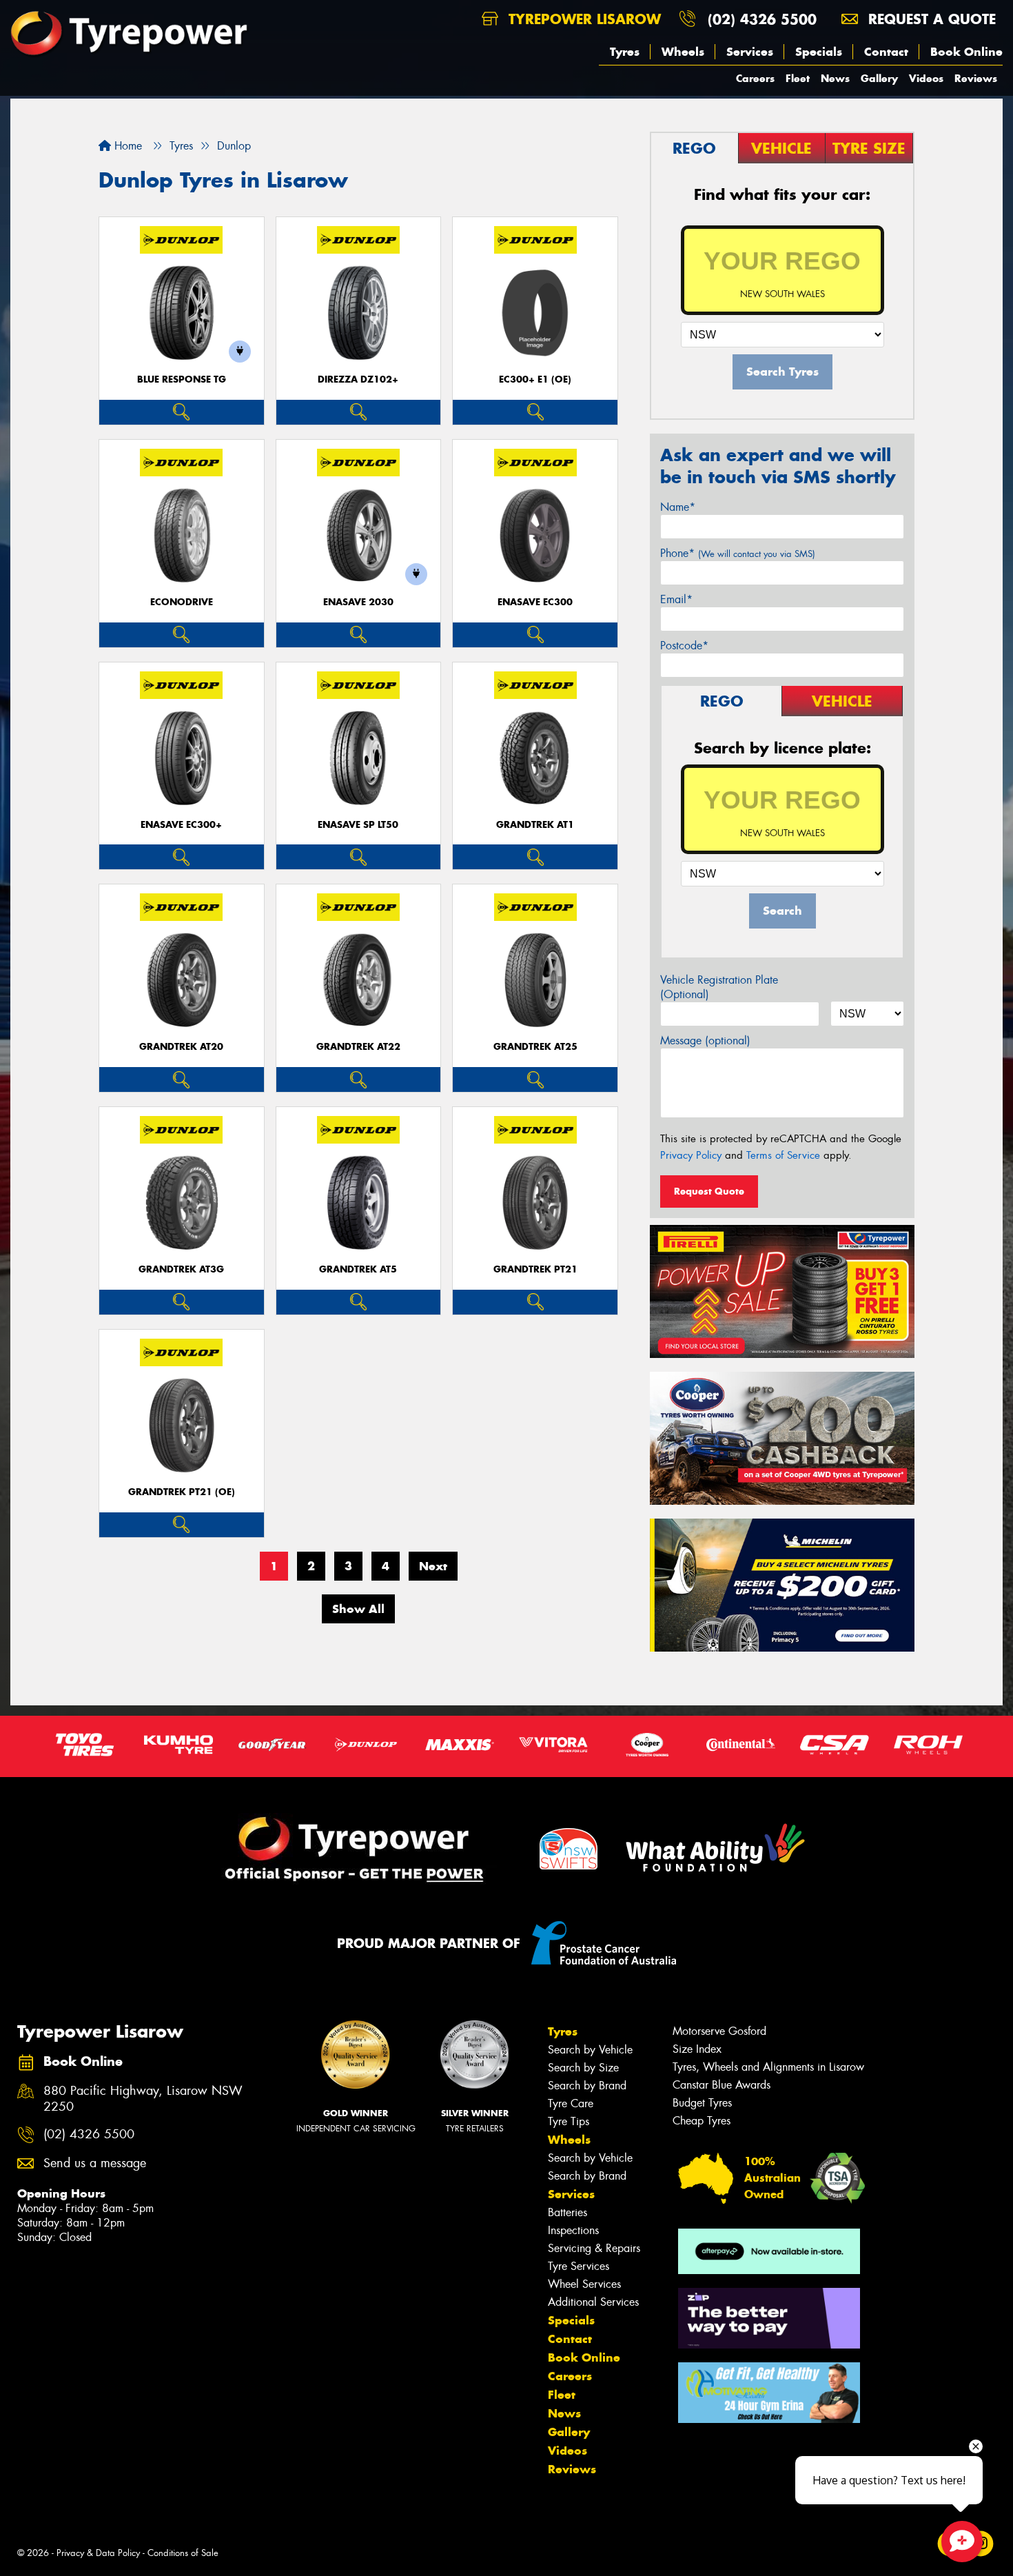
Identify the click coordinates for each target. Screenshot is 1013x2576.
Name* (678, 507)
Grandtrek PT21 (535, 1269)
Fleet (798, 78)
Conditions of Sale (183, 2553)
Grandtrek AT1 (535, 825)
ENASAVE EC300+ (181, 825)
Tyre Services (579, 2266)
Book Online (966, 52)
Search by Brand (587, 2086)
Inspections (573, 2230)
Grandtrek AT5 (358, 1269)
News (835, 78)
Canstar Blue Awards (722, 2085)
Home (126, 146)
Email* (676, 599)
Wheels (683, 52)
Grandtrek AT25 (535, 1047)
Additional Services (593, 2302)
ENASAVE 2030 (358, 602)
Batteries (567, 2212)
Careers (755, 78)
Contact (886, 52)
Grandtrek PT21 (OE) (182, 1492)
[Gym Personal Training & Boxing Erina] (769, 2393)
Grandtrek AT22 (358, 1047)
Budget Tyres (702, 2103)
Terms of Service (783, 1155)
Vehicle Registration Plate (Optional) (719, 987)
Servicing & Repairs (594, 2248)
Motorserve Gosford (719, 2031)
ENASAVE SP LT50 (358, 825)
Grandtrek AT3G (181, 1269)
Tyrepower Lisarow (582, 19)
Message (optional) (705, 1041)
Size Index (697, 2049)
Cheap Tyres (702, 2121)
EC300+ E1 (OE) (535, 379)
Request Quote (709, 1191)
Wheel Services (584, 2284)
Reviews (976, 78)
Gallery (879, 78)
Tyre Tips (569, 2121)
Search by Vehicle (590, 2050)
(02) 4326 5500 (762, 19)
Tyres (625, 52)
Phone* (738, 553)
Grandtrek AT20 (181, 1047)
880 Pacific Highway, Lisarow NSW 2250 (143, 2099)
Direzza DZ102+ (358, 379)
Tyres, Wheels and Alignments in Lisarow (768, 2067)
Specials (819, 52)
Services (750, 52)
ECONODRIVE (182, 602)
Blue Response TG (182, 379)
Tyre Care (571, 2103)
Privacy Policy (691, 1155)
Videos (926, 78)
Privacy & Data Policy (98, 2553)
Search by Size (583, 2068)
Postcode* (684, 646)
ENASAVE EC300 (535, 602)
